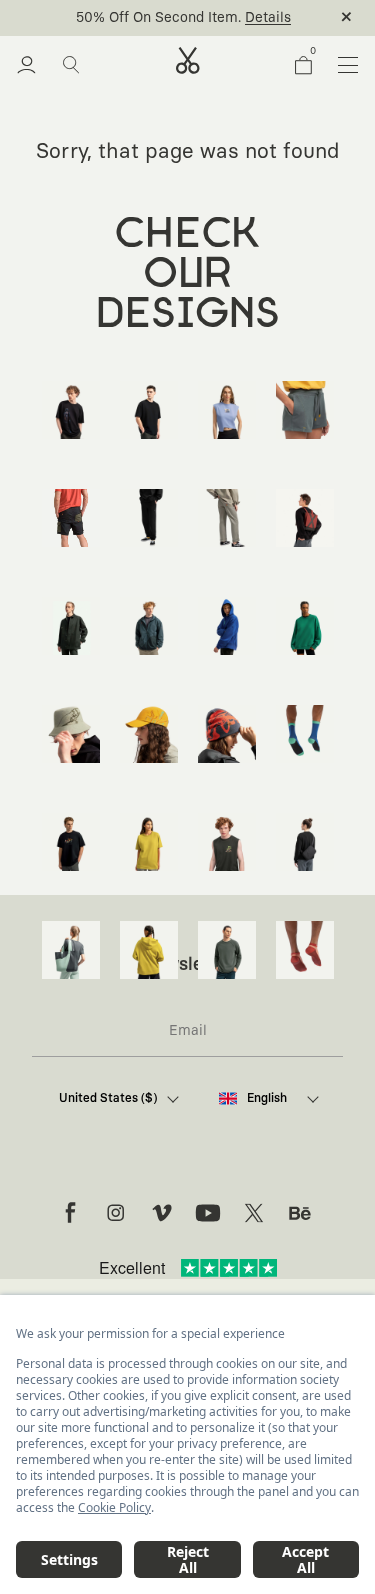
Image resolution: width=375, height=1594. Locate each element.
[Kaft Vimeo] (162, 1213)
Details (268, 18)
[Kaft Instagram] (116, 1213)
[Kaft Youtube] (208, 1213)
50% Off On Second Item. (158, 18)
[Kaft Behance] (300, 1213)
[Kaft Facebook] (70, 1213)
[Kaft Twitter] (254, 1213)
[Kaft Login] (26, 65)
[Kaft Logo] (188, 60)
